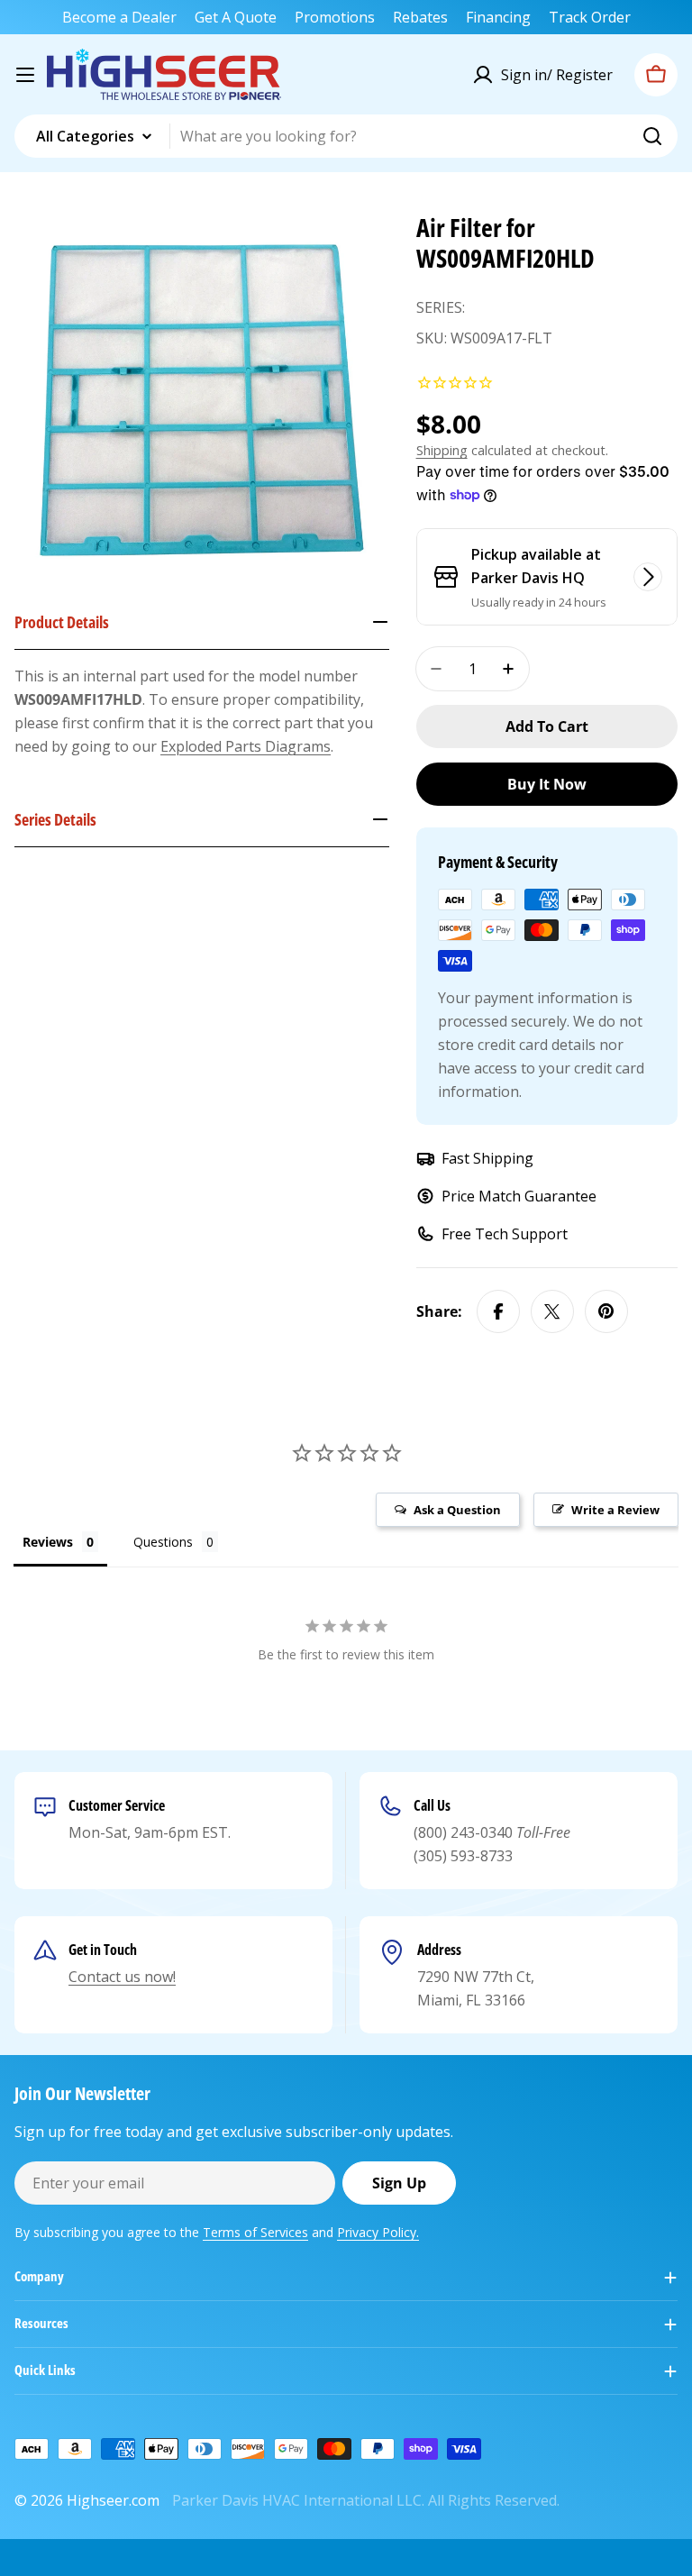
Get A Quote (236, 17)
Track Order (590, 17)
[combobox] (346, 136)
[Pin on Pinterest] (606, 1311)
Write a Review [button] (615, 1510)
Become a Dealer (119, 17)
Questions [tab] (163, 1542)
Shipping (442, 450)
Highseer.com (113, 2500)
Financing (498, 17)
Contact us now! (122, 1977)
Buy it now (547, 784)
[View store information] (648, 577)
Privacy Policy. (378, 2232)
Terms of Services (255, 2232)
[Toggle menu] (25, 75)
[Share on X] (552, 1311)
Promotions (335, 17)
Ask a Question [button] (457, 1510)
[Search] (652, 136)
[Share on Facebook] (498, 1311)
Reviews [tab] (48, 1542)
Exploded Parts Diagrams (246, 746)
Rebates (420, 17)
